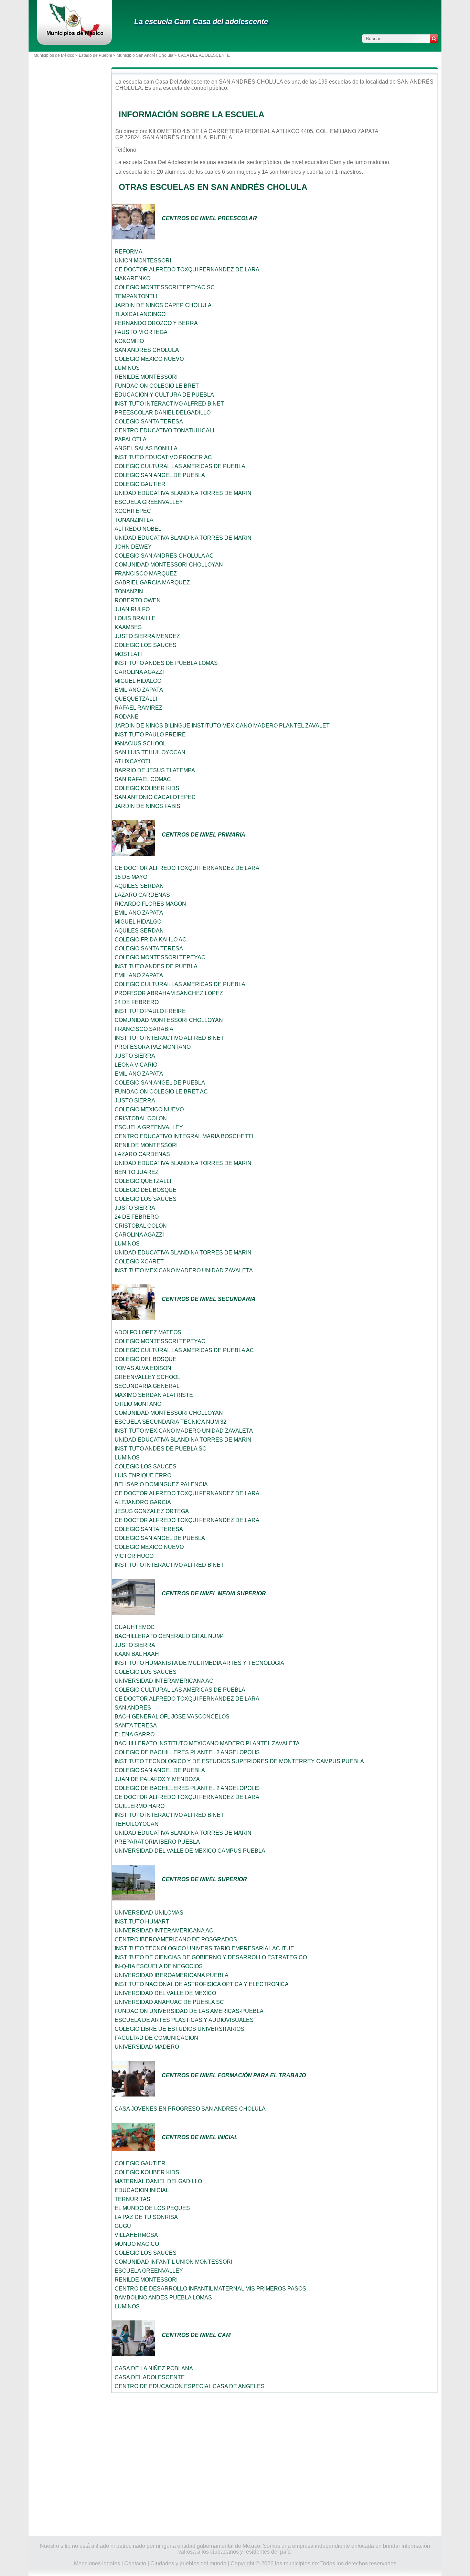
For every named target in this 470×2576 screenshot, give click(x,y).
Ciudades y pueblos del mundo (188, 2563)
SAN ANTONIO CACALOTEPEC (155, 797)
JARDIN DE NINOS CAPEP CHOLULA (163, 305)
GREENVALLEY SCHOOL (147, 1377)
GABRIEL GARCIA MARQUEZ (152, 583)
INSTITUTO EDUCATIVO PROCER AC (163, 457)
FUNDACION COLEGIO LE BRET (157, 386)
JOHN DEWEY (133, 547)
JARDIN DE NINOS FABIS (147, 806)
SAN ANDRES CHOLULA (147, 350)
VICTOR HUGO (134, 1556)
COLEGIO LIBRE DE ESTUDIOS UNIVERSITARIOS (179, 2029)
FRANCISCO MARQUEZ (146, 574)
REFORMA (129, 252)
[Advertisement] (275, 2465)
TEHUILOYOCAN (137, 1824)
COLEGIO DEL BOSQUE (146, 1190)
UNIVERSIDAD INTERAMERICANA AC (164, 1681)
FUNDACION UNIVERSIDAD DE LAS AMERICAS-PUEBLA (189, 2011)
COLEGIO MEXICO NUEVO (149, 359)
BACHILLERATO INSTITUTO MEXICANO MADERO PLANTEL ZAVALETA (207, 1743)
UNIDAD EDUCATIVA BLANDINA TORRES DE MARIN (183, 493)
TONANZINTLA (134, 520)
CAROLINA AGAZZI (139, 672)
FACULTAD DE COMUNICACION (156, 2038)
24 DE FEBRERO (137, 1002)
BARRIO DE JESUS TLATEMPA (155, 770)
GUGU (123, 2226)
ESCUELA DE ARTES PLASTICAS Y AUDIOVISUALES (184, 2020)
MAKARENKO (132, 278)
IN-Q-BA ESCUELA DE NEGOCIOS (159, 1966)
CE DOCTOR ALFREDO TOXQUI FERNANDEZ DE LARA (187, 270)
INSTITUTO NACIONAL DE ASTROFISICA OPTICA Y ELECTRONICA (202, 1984)
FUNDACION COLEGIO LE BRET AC (161, 1092)
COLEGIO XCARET (139, 1262)
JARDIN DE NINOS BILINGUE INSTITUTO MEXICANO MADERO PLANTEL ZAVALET (222, 726)
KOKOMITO (129, 341)
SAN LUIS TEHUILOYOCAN (150, 752)
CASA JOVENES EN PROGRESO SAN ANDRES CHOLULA (190, 2109)
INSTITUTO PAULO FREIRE (150, 735)
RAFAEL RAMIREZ (138, 708)
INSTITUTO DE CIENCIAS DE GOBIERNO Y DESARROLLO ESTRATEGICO (211, 1957)
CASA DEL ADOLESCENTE (150, 2377)
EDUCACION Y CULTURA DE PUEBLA (164, 395)
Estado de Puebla (95, 55)
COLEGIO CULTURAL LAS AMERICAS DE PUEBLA (180, 466)
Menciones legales (97, 2563)
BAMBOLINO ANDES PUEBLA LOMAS (163, 2298)
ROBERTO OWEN (138, 600)
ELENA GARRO (135, 1734)
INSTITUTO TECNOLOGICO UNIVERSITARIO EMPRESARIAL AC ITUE (204, 1948)
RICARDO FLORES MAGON (150, 904)
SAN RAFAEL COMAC (143, 779)
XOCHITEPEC (133, 511)
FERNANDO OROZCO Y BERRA (156, 323)
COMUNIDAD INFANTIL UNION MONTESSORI (173, 2262)
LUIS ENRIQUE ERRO (143, 1475)
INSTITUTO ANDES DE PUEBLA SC (161, 1449)
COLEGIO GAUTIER (140, 484)
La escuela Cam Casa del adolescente (201, 21)
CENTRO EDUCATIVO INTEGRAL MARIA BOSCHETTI (184, 1136)
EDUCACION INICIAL (142, 2190)
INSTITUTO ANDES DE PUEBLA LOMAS (166, 663)
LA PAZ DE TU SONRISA (146, 2217)
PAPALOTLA (131, 439)
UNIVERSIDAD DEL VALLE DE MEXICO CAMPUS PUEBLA (190, 1851)
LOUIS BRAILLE (135, 618)
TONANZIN (129, 591)
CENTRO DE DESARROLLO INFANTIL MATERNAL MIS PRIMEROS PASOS (210, 2289)
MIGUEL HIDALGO (138, 681)
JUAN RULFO (132, 609)
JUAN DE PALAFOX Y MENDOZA (157, 1779)
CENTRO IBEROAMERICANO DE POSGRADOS (176, 1939)
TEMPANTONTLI (136, 296)
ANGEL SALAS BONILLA (146, 448)
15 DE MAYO (131, 877)
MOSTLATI (128, 654)
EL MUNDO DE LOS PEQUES (152, 2208)
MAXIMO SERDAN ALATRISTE (154, 1395)
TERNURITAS (132, 2199)
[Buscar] (434, 39)
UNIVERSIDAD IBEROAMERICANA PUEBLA (172, 1975)
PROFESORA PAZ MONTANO (153, 1047)
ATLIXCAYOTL (133, 761)
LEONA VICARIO (136, 1065)
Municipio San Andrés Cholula (145, 55)
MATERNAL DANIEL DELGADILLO (158, 2181)
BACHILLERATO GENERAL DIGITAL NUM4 (169, 1636)
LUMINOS (127, 368)
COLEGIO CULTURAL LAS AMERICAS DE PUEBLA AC (184, 1350)
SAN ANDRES (133, 1708)
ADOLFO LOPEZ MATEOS (148, 1332)
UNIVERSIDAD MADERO (147, 2047)
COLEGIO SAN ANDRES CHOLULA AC (164, 556)
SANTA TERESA (136, 1726)
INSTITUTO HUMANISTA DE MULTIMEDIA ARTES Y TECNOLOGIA (199, 1663)
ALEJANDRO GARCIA (143, 1502)
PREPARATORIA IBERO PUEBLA (157, 1842)
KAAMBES (128, 627)
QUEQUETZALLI (136, 699)
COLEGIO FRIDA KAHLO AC (151, 940)
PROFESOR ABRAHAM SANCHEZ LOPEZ (169, 993)
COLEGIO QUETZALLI (143, 1181)
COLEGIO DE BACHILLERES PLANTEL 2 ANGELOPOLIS (187, 1752)
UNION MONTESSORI (143, 261)
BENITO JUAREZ (137, 1172)
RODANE (127, 717)
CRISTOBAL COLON (141, 1118)
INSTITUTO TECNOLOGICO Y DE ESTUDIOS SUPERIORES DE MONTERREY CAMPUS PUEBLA (239, 1761)
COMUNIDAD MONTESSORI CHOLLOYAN (169, 565)
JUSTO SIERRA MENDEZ (147, 636)
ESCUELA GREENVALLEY (149, 502)
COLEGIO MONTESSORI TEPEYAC (160, 957)
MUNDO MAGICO (137, 2244)
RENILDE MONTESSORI (146, 377)
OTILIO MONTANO (138, 1404)
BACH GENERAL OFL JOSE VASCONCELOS (172, 1717)
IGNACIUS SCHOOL (140, 743)
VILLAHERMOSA (136, 2235)
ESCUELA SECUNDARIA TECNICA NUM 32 (170, 1422)
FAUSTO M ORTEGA (141, 332)
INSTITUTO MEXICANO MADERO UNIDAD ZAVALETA (184, 1270)
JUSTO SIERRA (135, 1056)
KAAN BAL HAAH (137, 1654)
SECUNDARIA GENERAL (147, 1386)
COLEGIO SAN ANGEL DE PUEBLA (160, 475)
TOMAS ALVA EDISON (143, 1368)
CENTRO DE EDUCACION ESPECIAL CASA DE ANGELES (190, 2386)
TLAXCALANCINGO (140, 314)
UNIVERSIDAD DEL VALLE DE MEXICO (165, 1993)
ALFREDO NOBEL (138, 529)
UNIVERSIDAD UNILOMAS (149, 1913)
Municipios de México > (56, 55)
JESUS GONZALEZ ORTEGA (152, 1511)
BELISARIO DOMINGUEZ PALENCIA (161, 1484)
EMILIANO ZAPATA (139, 690)
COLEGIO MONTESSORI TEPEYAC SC (165, 287)
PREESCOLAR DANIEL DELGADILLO (163, 413)
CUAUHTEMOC (135, 1627)
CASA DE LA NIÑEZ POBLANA (154, 2368)
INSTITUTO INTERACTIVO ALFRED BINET (169, 404)
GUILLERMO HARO (140, 1806)
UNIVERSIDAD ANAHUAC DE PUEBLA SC (169, 2002)
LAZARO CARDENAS (142, 895)
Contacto (135, 2563)
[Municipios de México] (74, 36)
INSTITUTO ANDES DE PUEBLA (156, 966)
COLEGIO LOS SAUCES (146, 645)
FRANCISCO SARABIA (144, 1029)
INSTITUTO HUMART (142, 1922)
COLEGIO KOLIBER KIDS (147, 788)
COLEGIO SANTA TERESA (149, 422)
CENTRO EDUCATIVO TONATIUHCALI (164, 430)
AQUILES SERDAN (139, 886)
